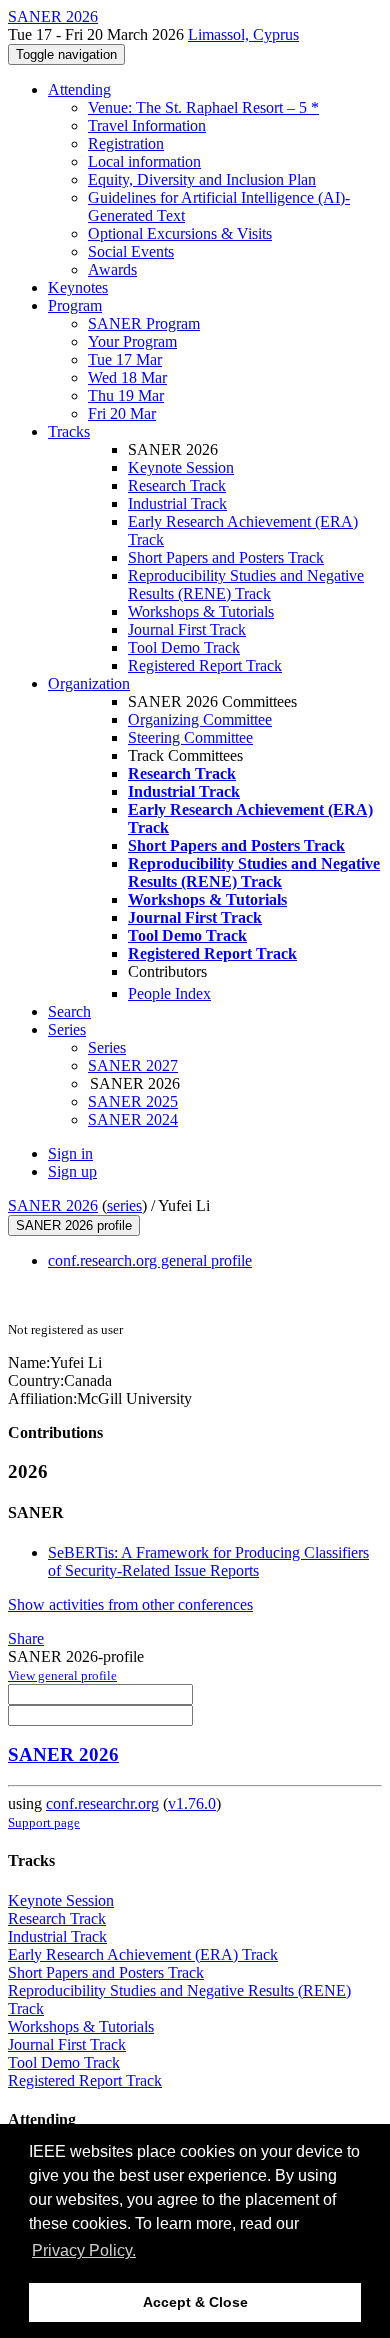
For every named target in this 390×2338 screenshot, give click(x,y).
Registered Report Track (205, 665)
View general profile (62, 1675)
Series (107, 1047)
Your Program (132, 341)
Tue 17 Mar (125, 359)
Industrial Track (177, 503)
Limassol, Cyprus (243, 34)
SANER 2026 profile (74, 1225)
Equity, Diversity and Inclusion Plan (202, 179)
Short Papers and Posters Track (226, 557)
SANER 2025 (133, 1101)
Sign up (72, 1171)
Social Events (131, 251)
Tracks (69, 431)
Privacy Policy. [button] (84, 2250)
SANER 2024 (133, 1119)
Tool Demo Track (184, 647)
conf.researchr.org (102, 1803)
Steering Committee (190, 737)
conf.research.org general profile (150, 1260)
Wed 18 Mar (127, 377)
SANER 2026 (53, 1205)
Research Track (177, 485)
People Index (169, 993)
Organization (89, 683)
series (124, 1205)
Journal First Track (187, 629)
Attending (79, 89)
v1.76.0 (192, 1803)
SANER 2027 (133, 1065)
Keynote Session (181, 467)
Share (26, 1638)
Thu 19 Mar (126, 395)
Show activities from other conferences (130, 1604)
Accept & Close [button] (195, 2302)
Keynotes (78, 287)
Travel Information (147, 125)
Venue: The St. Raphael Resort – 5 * (203, 107)
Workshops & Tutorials (201, 611)
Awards (112, 269)
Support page (44, 1822)
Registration (126, 143)
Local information (144, 161)
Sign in (70, 1153)
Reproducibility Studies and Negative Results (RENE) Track (246, 584)
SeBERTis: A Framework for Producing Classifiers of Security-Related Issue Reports (208, 1561)
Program (75, 305)
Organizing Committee (200, 719)
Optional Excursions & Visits (180, 233)
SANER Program (144, 323)
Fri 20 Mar (122, 413)
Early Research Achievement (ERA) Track (143, 1954)
